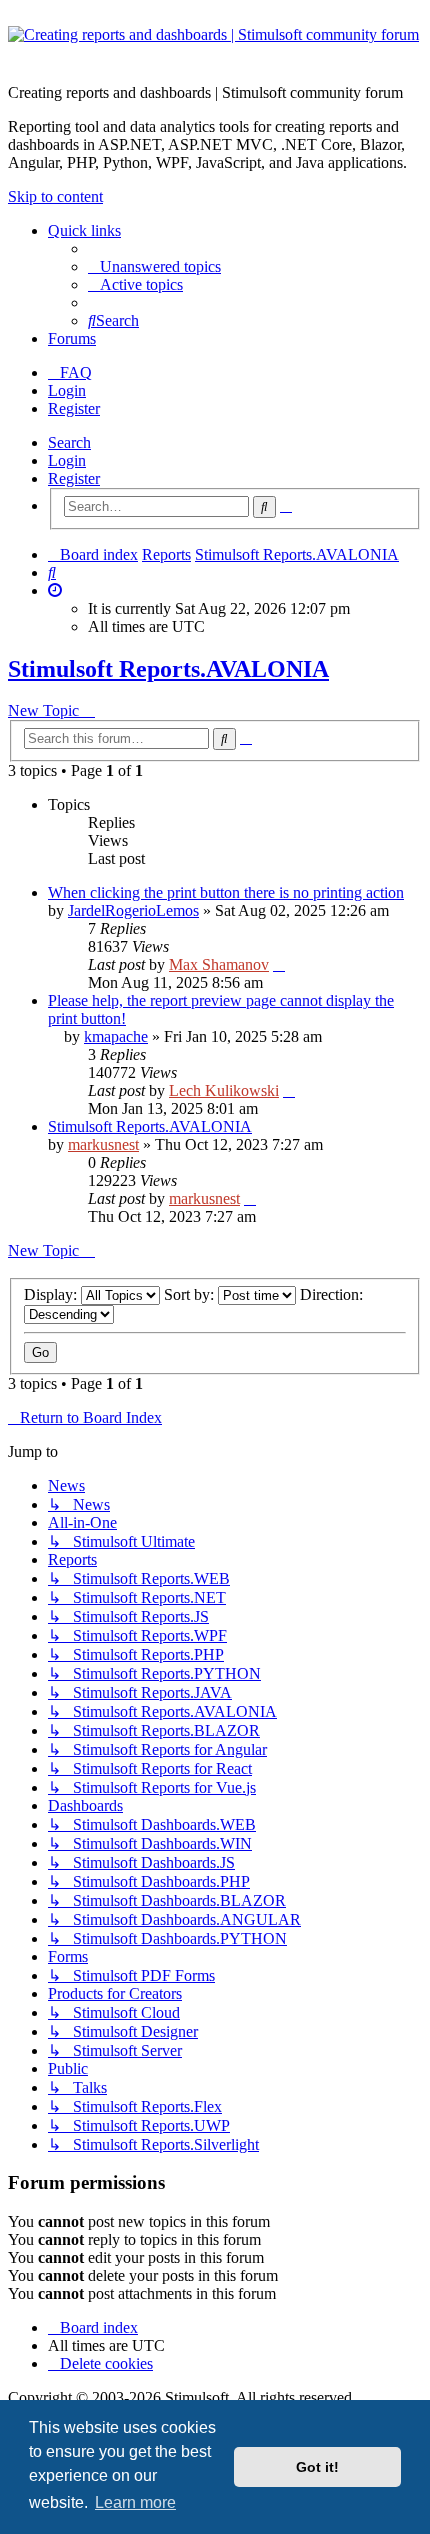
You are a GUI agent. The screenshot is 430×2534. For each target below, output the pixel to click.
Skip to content (55, 196)
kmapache (116, 1036)
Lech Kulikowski (224, 1090)
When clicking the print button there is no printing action (226, 892)
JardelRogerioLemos (133, 910)
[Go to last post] (279, 964)
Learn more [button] (135, 2502)
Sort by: (191, 1294)
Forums (72, 338)
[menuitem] (154, 266)
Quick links (84, 230)
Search (69, 442)
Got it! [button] (317, 2467)
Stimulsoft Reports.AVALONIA (168, 669)
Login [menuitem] (67, 390)
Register (74, 478)
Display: (52, 1294)
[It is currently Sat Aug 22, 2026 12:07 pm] (55, 590)
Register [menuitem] (74, 408)
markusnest (103, 1144)
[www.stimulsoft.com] (215, 47)
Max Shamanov (219, 964)
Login (67, 460)
